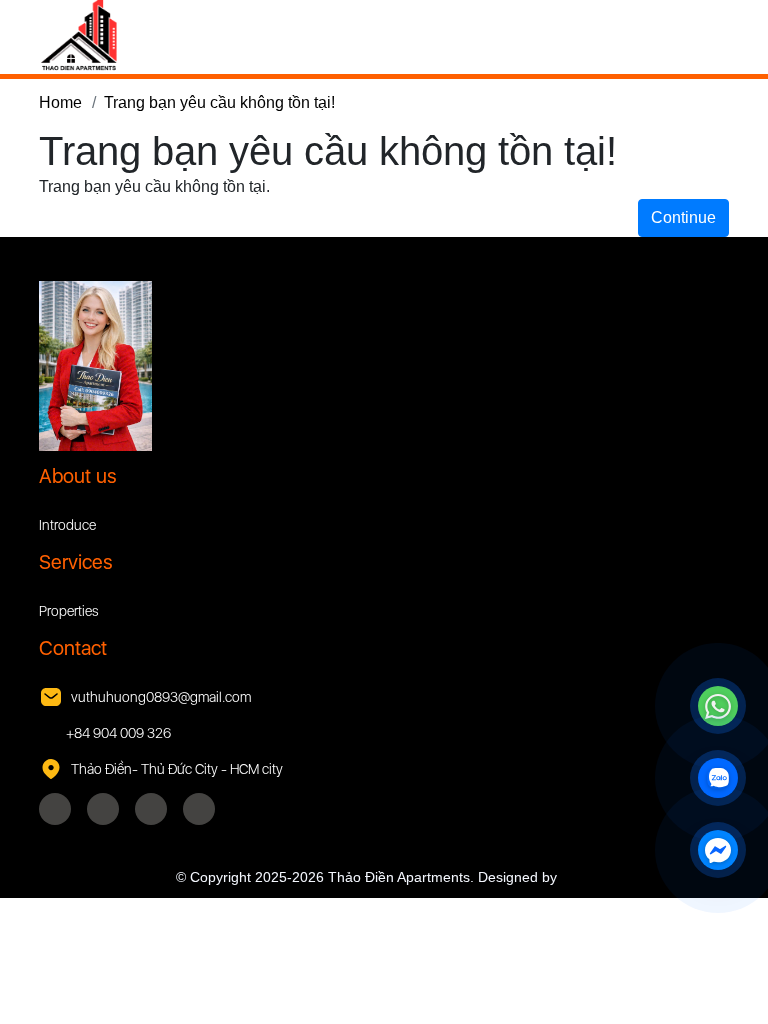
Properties (69, 611)
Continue (683, 217)
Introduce (67, 525)
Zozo (577, 877)
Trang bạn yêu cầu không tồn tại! (219, 102)
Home (60, 102)
